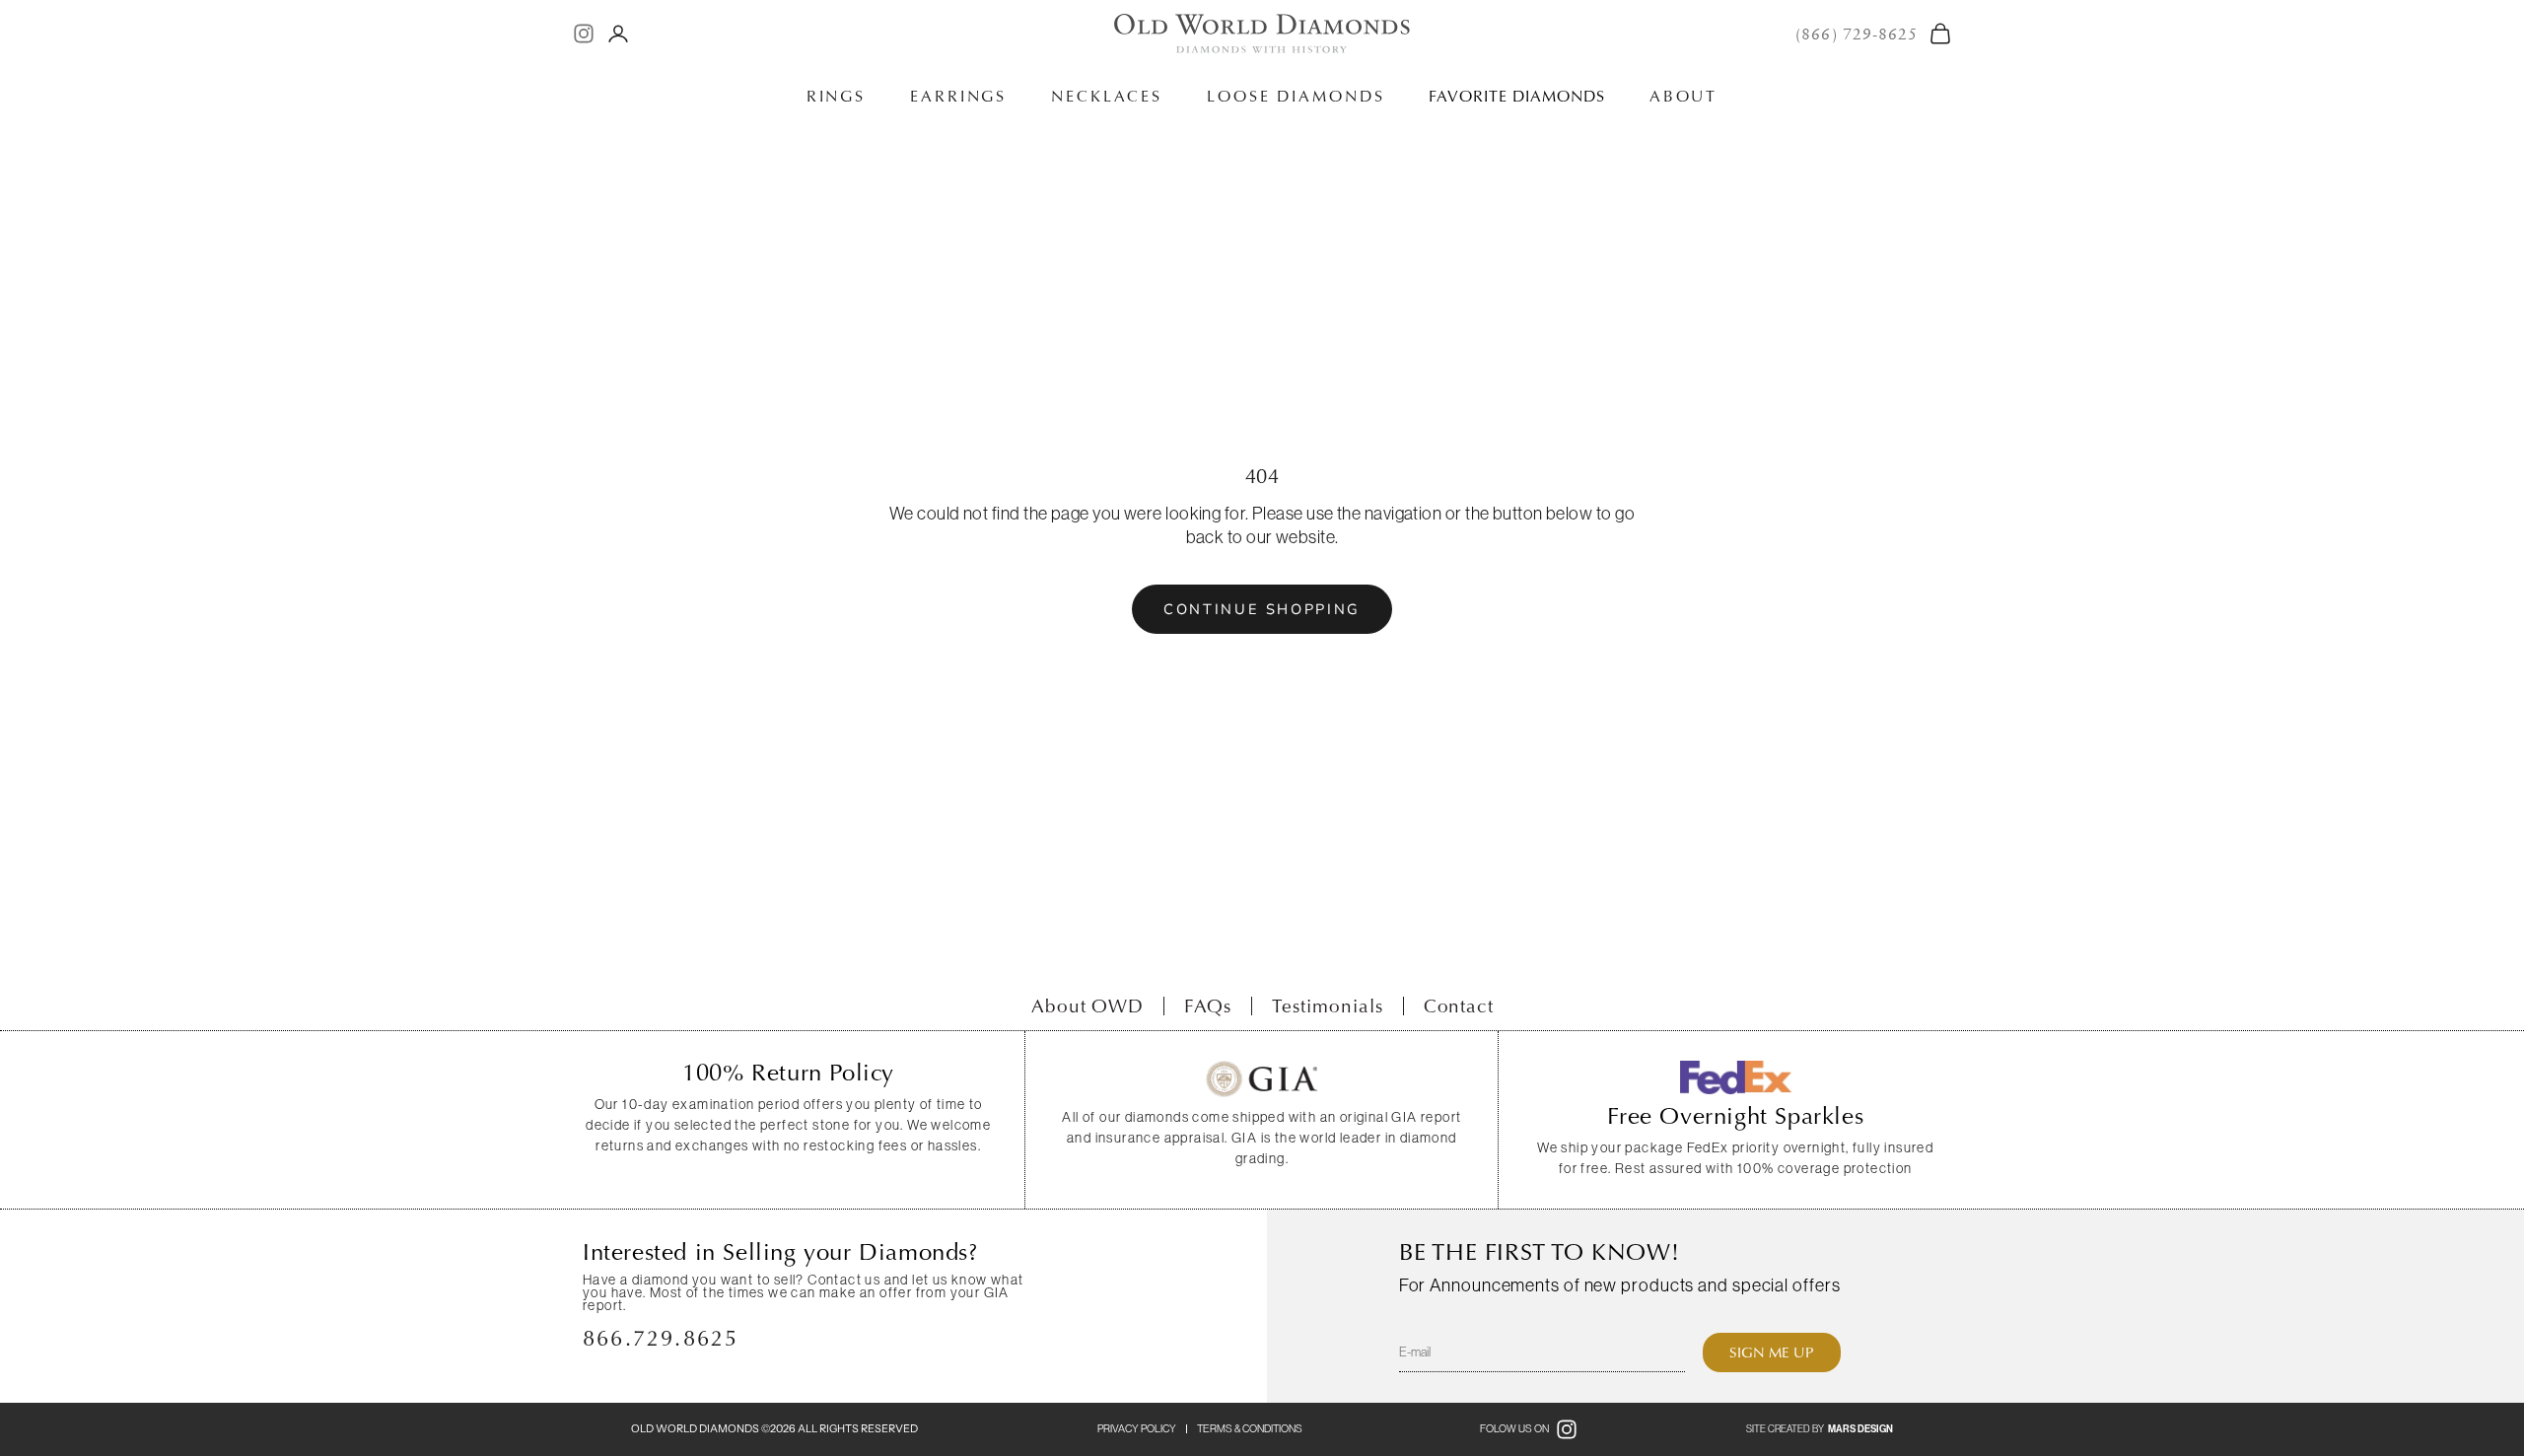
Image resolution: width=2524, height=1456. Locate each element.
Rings (836, 96)
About (1683, 96)
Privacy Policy (1137, 1428)
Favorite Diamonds (1516, 96)
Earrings (958, 96)
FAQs (1208, 1006)
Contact (1459, 1006)
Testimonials (1327, 1006)
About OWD (1088, 1006)
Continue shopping (1262, 609)
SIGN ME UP (1772, 1352)
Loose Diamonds (1296, 96)
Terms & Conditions (1250, 1428)
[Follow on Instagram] (584, 34)
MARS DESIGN (1860, 1429)
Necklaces (1107, 96)
